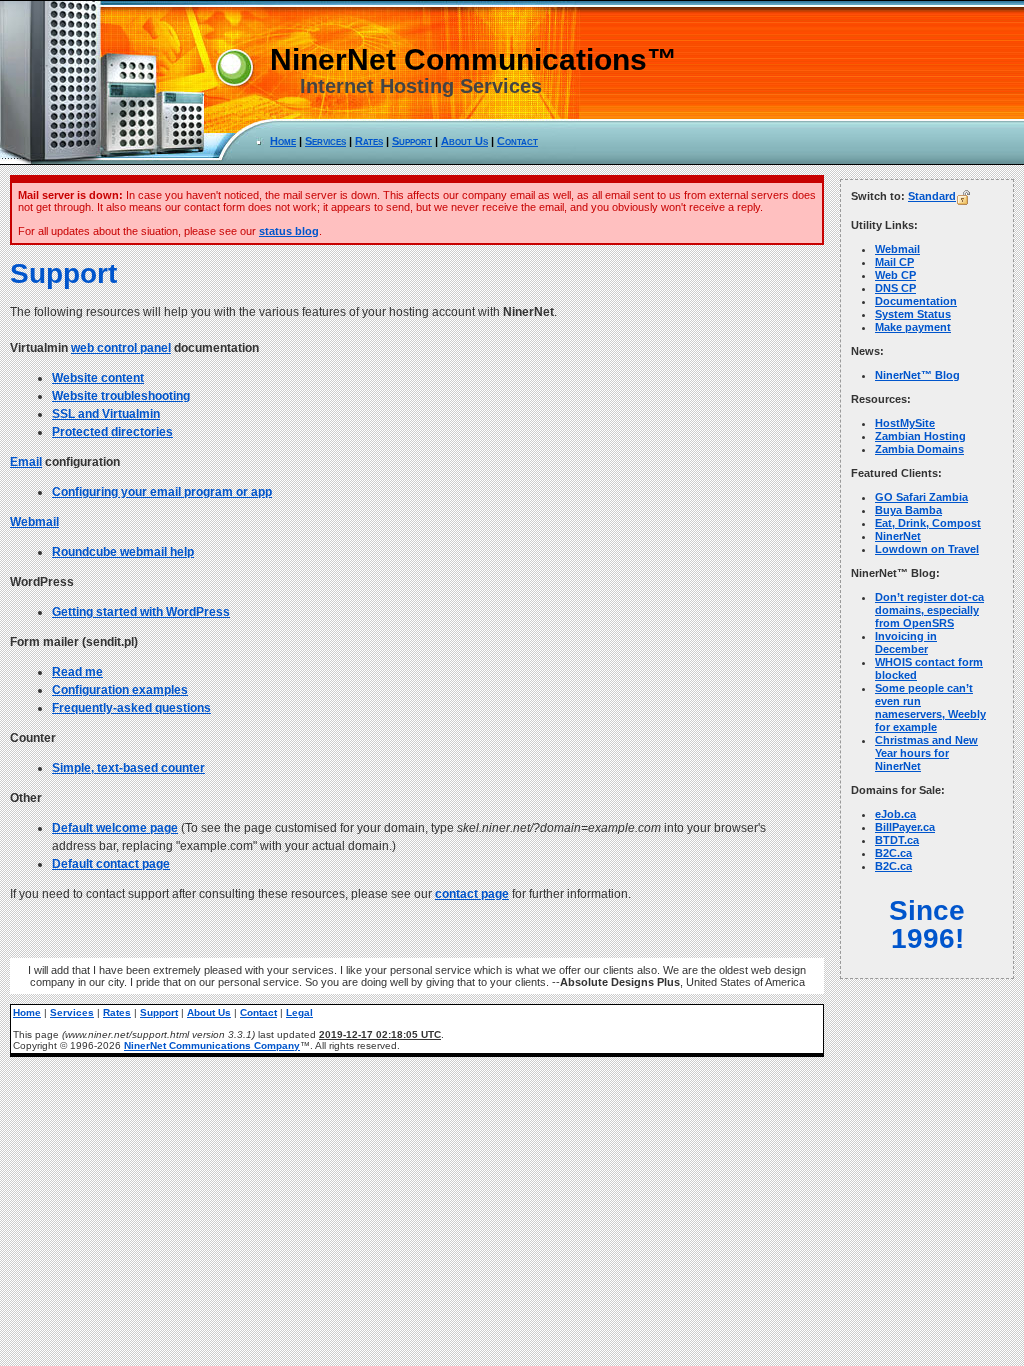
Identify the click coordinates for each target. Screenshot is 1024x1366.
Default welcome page (115, 828)
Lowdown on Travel (927, 549)
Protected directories (112, 432)
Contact (517, 141)
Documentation (916, 301)
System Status (913, 314)
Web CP (895, 275)
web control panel (121, 348)
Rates (369, 141)
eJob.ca (895, 814)
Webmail (34, 522)
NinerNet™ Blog (917, 375)
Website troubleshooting (121, 396)
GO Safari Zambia (921, 497)
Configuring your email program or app (162, 492)
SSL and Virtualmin (106, 414)
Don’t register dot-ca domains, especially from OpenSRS (929, 610)
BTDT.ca (897, 840)
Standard (932, 196)
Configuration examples (120, 690)
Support (412, 141)
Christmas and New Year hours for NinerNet (926, 753)
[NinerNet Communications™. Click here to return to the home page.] (290, 158)
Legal (299, 1012)
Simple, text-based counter (128, 768)
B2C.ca (893, 853)
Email (26, 462)
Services (325, 141)
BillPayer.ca (905, 827)
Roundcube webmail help (123, 552)
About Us (464, 141)
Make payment (913, 327)
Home (283, 141)
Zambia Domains (919, 449)
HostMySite (905, 423)
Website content (98, 378)
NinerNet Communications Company (212, 1045)
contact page (472, 894)
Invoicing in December (906, 642)
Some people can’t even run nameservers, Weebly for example (930, 707)
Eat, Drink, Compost (928, 523)
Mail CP (894, 262)
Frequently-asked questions (131, 708)
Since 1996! (927, 924)
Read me (77, 672)
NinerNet (898, 536)
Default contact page (111, 864)
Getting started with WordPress (141, 612)
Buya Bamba (908, 510)
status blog (289, 231)
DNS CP (895, 288)
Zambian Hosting (920, 436)
